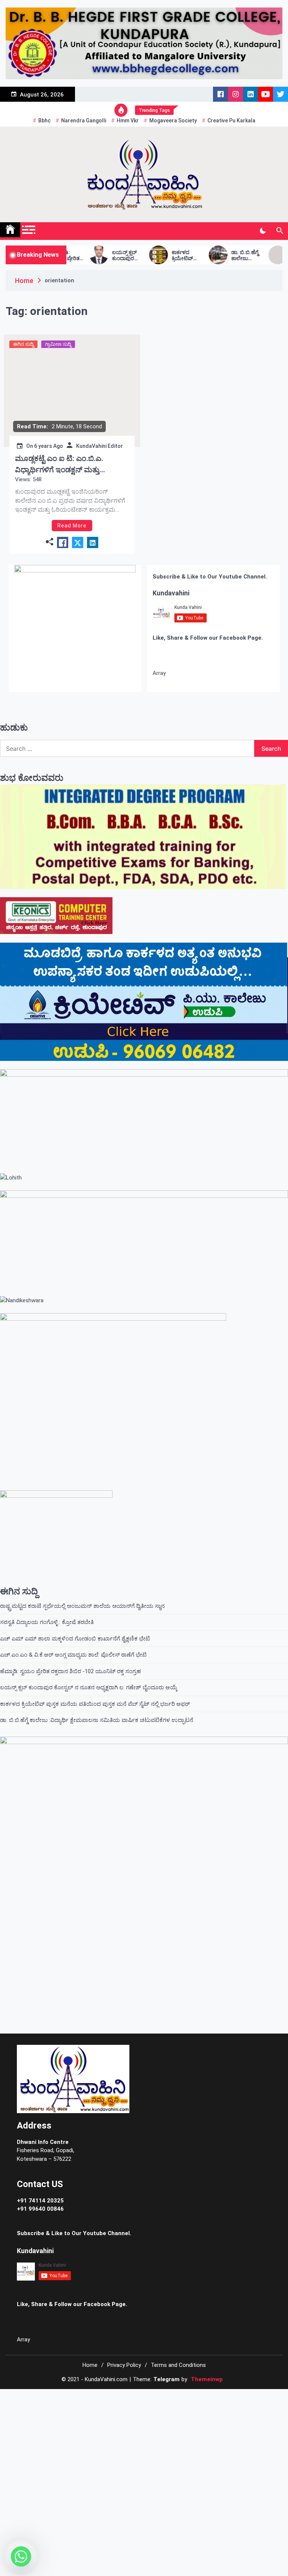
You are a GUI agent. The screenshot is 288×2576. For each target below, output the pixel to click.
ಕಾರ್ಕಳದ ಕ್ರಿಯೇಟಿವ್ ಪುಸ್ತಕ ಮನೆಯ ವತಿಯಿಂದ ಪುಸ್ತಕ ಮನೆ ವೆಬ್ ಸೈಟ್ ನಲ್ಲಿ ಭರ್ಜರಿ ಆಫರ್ (145, 256)
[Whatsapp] (21, 2556)
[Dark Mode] (263, 231)
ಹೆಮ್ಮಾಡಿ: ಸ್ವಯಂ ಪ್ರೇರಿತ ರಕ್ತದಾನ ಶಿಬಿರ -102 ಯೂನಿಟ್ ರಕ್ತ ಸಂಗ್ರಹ (70, 1671)
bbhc (44, 121)
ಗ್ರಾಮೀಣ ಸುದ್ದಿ (58, 344)
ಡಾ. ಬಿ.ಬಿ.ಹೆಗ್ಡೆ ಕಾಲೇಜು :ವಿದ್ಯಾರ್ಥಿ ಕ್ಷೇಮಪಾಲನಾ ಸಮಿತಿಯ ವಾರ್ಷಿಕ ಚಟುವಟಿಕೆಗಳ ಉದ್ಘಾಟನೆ (205, 256)
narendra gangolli (84, 121)
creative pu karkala (231, 121)
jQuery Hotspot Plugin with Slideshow (221, 2398)
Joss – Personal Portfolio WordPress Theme (68, 2398)
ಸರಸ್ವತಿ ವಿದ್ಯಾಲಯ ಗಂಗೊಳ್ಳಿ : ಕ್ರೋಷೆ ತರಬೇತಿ (48, 1622)
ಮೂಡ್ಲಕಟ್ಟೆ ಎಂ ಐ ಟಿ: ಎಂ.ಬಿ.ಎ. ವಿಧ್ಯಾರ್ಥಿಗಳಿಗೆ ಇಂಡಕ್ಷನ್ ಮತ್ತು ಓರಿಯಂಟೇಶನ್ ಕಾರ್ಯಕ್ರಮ (59, 465)
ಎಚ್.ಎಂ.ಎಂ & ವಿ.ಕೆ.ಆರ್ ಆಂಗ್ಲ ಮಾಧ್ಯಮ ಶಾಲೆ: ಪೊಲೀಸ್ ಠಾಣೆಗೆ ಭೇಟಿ (73, 1655)
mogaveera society (173, 121)
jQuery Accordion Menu (208, 2398)
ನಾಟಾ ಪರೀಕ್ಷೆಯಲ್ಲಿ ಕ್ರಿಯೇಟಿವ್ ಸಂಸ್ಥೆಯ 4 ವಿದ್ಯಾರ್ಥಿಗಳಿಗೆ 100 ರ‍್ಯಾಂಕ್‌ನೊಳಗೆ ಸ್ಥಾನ (264, 256)
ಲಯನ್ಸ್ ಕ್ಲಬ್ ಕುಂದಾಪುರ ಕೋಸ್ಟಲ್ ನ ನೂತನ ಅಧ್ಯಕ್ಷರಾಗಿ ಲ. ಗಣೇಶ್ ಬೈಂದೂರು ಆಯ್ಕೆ (85, 256)
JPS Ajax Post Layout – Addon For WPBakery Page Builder (192, 2398)
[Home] (10, 230)
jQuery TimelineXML (233, 2398)
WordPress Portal (55, 2398)
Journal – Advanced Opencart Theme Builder (128, 2398)
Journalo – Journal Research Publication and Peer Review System (149, 2398)
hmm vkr (128, 121)
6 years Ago (49, 446)
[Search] (280, 231)
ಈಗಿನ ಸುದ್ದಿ (23, 344)
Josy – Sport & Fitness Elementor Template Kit (86, 2398)
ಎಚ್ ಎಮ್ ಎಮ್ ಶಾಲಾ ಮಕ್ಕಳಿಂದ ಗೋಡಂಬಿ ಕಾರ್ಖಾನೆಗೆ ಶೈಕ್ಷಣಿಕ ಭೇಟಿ (75, 1639)
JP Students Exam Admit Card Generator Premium (171, 2398)
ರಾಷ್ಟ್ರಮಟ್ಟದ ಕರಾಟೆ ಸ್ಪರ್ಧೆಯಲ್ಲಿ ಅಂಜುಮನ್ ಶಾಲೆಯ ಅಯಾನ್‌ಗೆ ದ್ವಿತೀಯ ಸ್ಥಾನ (82, 1606)
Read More (72, 526)
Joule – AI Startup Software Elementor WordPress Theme (107, 2398)
